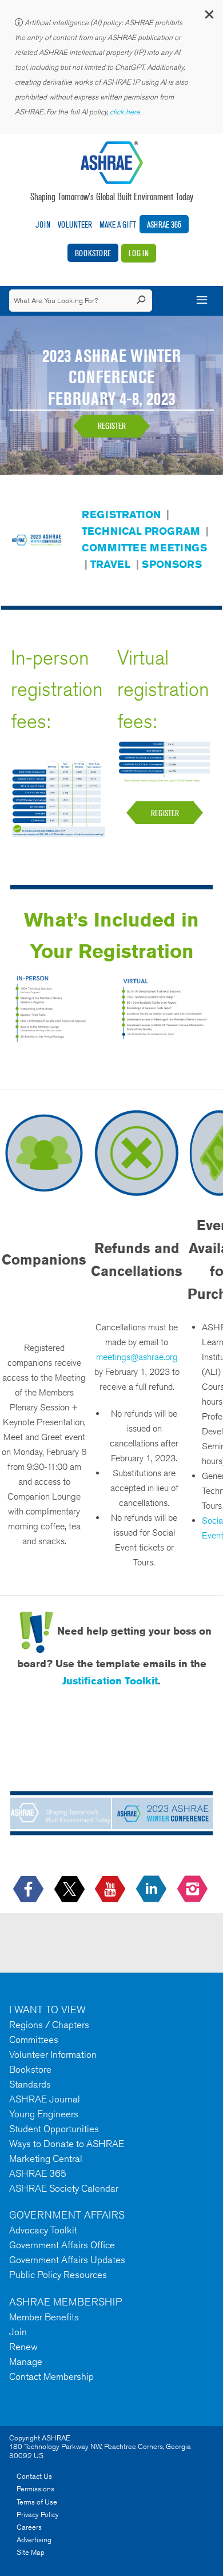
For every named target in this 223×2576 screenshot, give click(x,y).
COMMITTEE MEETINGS (144, 547)
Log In (139, 253)
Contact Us (34, 2476)
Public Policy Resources (58, 2275)
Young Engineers (44, 2114)
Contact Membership (51, 2376)
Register (165, 813)
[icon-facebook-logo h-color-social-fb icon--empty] (29, 1889)
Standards (30, 2084)
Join (43, 224)
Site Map (31, 2552)
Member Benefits (44, 2317)
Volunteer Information (53, 2054)
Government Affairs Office (62, 2245)
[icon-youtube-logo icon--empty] (111, 1889)
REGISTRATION (121, 514)
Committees (34, 2040)
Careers (29, 2527)
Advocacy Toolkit (43, 2230)
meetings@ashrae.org (137, 1357)
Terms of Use (37, 2502)
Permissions (35, 2489)
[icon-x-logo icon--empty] (71, 1889)
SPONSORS (172, 564)
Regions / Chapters (49, 2025)
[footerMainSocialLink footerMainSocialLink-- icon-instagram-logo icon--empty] (194, 1889)
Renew (23, 2347)
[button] (209, 17)
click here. (126, 112)
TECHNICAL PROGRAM (141, 531)
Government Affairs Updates (67, 2260)
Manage (26, 2362)
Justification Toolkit (110, 1680)
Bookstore (93, 253)
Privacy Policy (38, 2515)
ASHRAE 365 (164, 224)
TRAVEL (110, 564)
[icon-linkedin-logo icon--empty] (152, 1889)
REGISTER (112, 426)
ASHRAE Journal (45, 2099)
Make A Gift (118, 224)
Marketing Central (46, 2158)
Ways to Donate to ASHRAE (67, 2144)
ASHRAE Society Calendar (64, 2188)
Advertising (34, 2540)
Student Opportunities (54, 2129)
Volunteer (75, 224)
